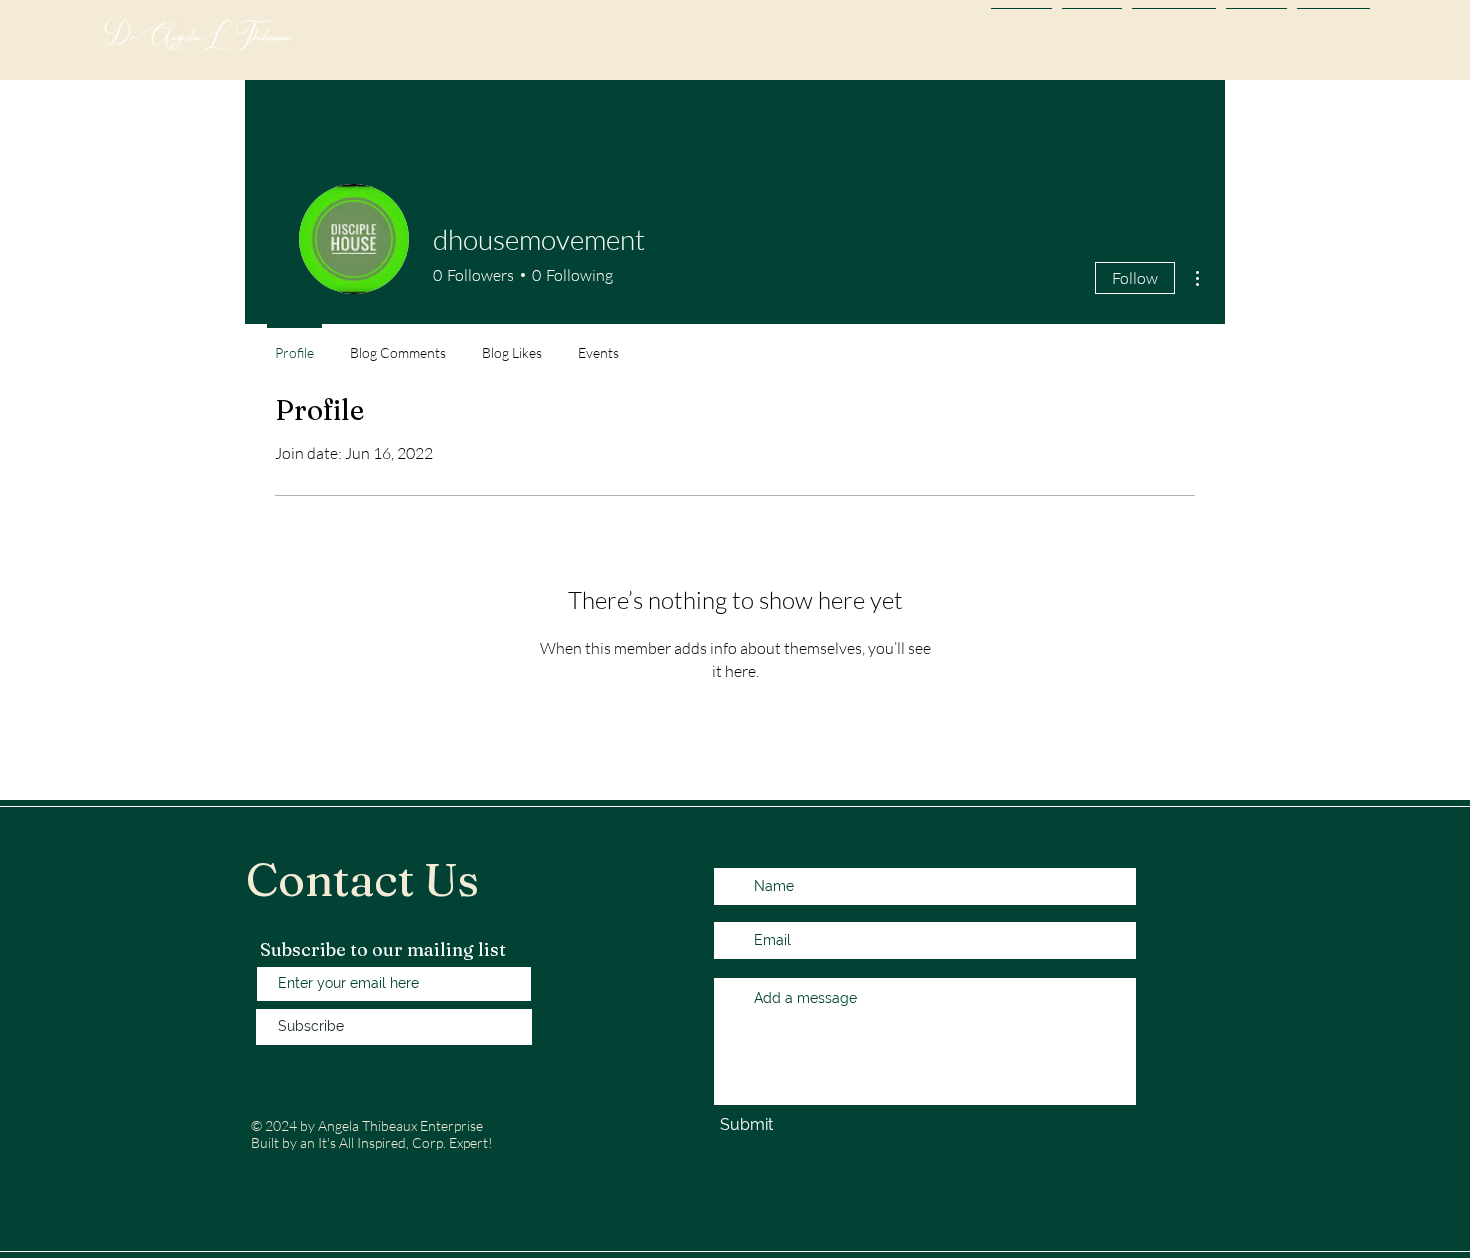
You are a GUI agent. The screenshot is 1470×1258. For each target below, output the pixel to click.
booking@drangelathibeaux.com (354, 843)
